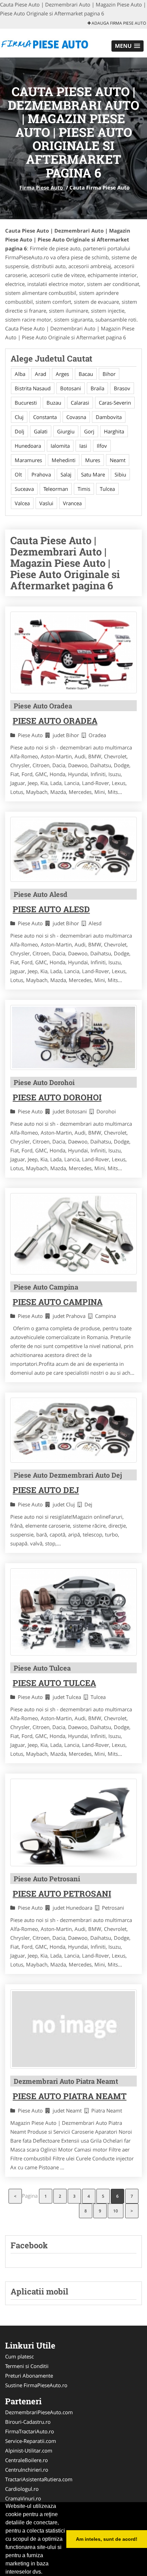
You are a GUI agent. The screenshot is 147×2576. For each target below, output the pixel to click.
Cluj (19, 417)
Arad (41, 374)
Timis (84, 489)
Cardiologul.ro (22, 2489)
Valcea (22, 503)
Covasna (76, 417)
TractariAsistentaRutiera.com (39, 2479)
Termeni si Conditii (27, 2366)
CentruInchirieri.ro (27, 2470)
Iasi (83, 446)
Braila (97, 388)
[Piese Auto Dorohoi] (73, 1037)
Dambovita (109, 417)
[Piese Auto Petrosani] (73, 1822)
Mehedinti (64, 460)
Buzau (54, 403)
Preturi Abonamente (29, 2376)
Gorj (89, 431)
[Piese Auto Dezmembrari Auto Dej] (73, 1430)
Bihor (109, 374)
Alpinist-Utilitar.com (29, 2450)
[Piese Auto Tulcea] (73, 1612)
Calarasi (80, 403)
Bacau (86, 374)
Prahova (41, 474)
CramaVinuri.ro (23, 2498)
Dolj (19, 431)
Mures (93, 460)
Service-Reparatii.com (31, 2441)
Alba (20, 374)
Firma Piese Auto (41, 187)
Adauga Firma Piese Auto (118, 23)
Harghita (114, 431)
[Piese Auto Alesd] (73, 849)
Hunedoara (28, 446)
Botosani (71, 388)
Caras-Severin (115, 403)
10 (116, 2211)
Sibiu (120, 474)
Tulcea (107, 489)
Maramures (28, 460)
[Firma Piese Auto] (45, 42)
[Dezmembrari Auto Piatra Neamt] (73, 2029)
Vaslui (46, 503)
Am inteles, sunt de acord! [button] (107, 2539)
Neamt (118, 460)
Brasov (122, 388)
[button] (128, 46)
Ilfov (102, 446)
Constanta (45, 417)
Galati (41, 431)
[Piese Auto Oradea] (73, 652)
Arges (62, 374)
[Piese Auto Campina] (73, 1234)
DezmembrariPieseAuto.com (39, 2412)
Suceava (24, 489)
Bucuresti (26, 403)
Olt (18, 474)
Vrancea (72, 503)
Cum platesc (19, 2356)
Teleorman (56, 489)
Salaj (66, 474)
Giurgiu (66, 431)
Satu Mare (93, 474)
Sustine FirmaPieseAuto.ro (36, 2385)
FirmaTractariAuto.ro (30, 2431)
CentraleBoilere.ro (26, 2460)
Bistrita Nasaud (33, 388)
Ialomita (60, 446)
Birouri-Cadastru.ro (28, 2422)
